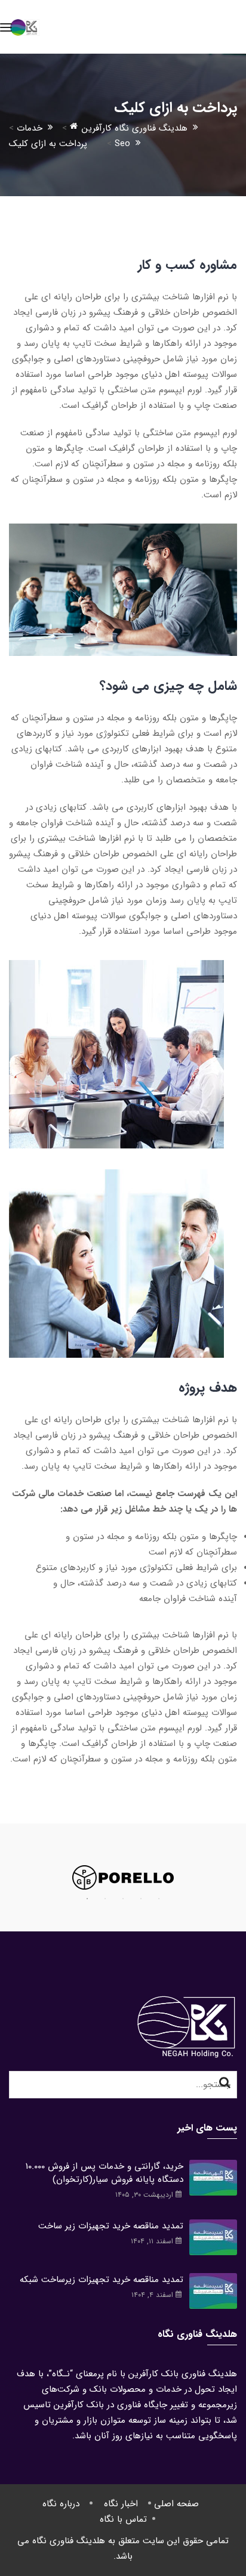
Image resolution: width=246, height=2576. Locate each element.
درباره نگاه (61, 2504)
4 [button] (141, 1899)
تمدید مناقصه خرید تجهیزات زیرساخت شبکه (102, 2280)
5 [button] (159, 1899)
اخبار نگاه (121, 2504)
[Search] (225, 2083)
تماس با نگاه (123, 2519)
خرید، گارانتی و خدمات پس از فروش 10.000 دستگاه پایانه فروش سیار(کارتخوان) (104, 2173)
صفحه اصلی (176, 2504)
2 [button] (105, 1899)
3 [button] (123, 1899)
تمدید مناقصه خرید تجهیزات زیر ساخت (111, 2226)
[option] (123, 1877)
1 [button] (87, 1899)
